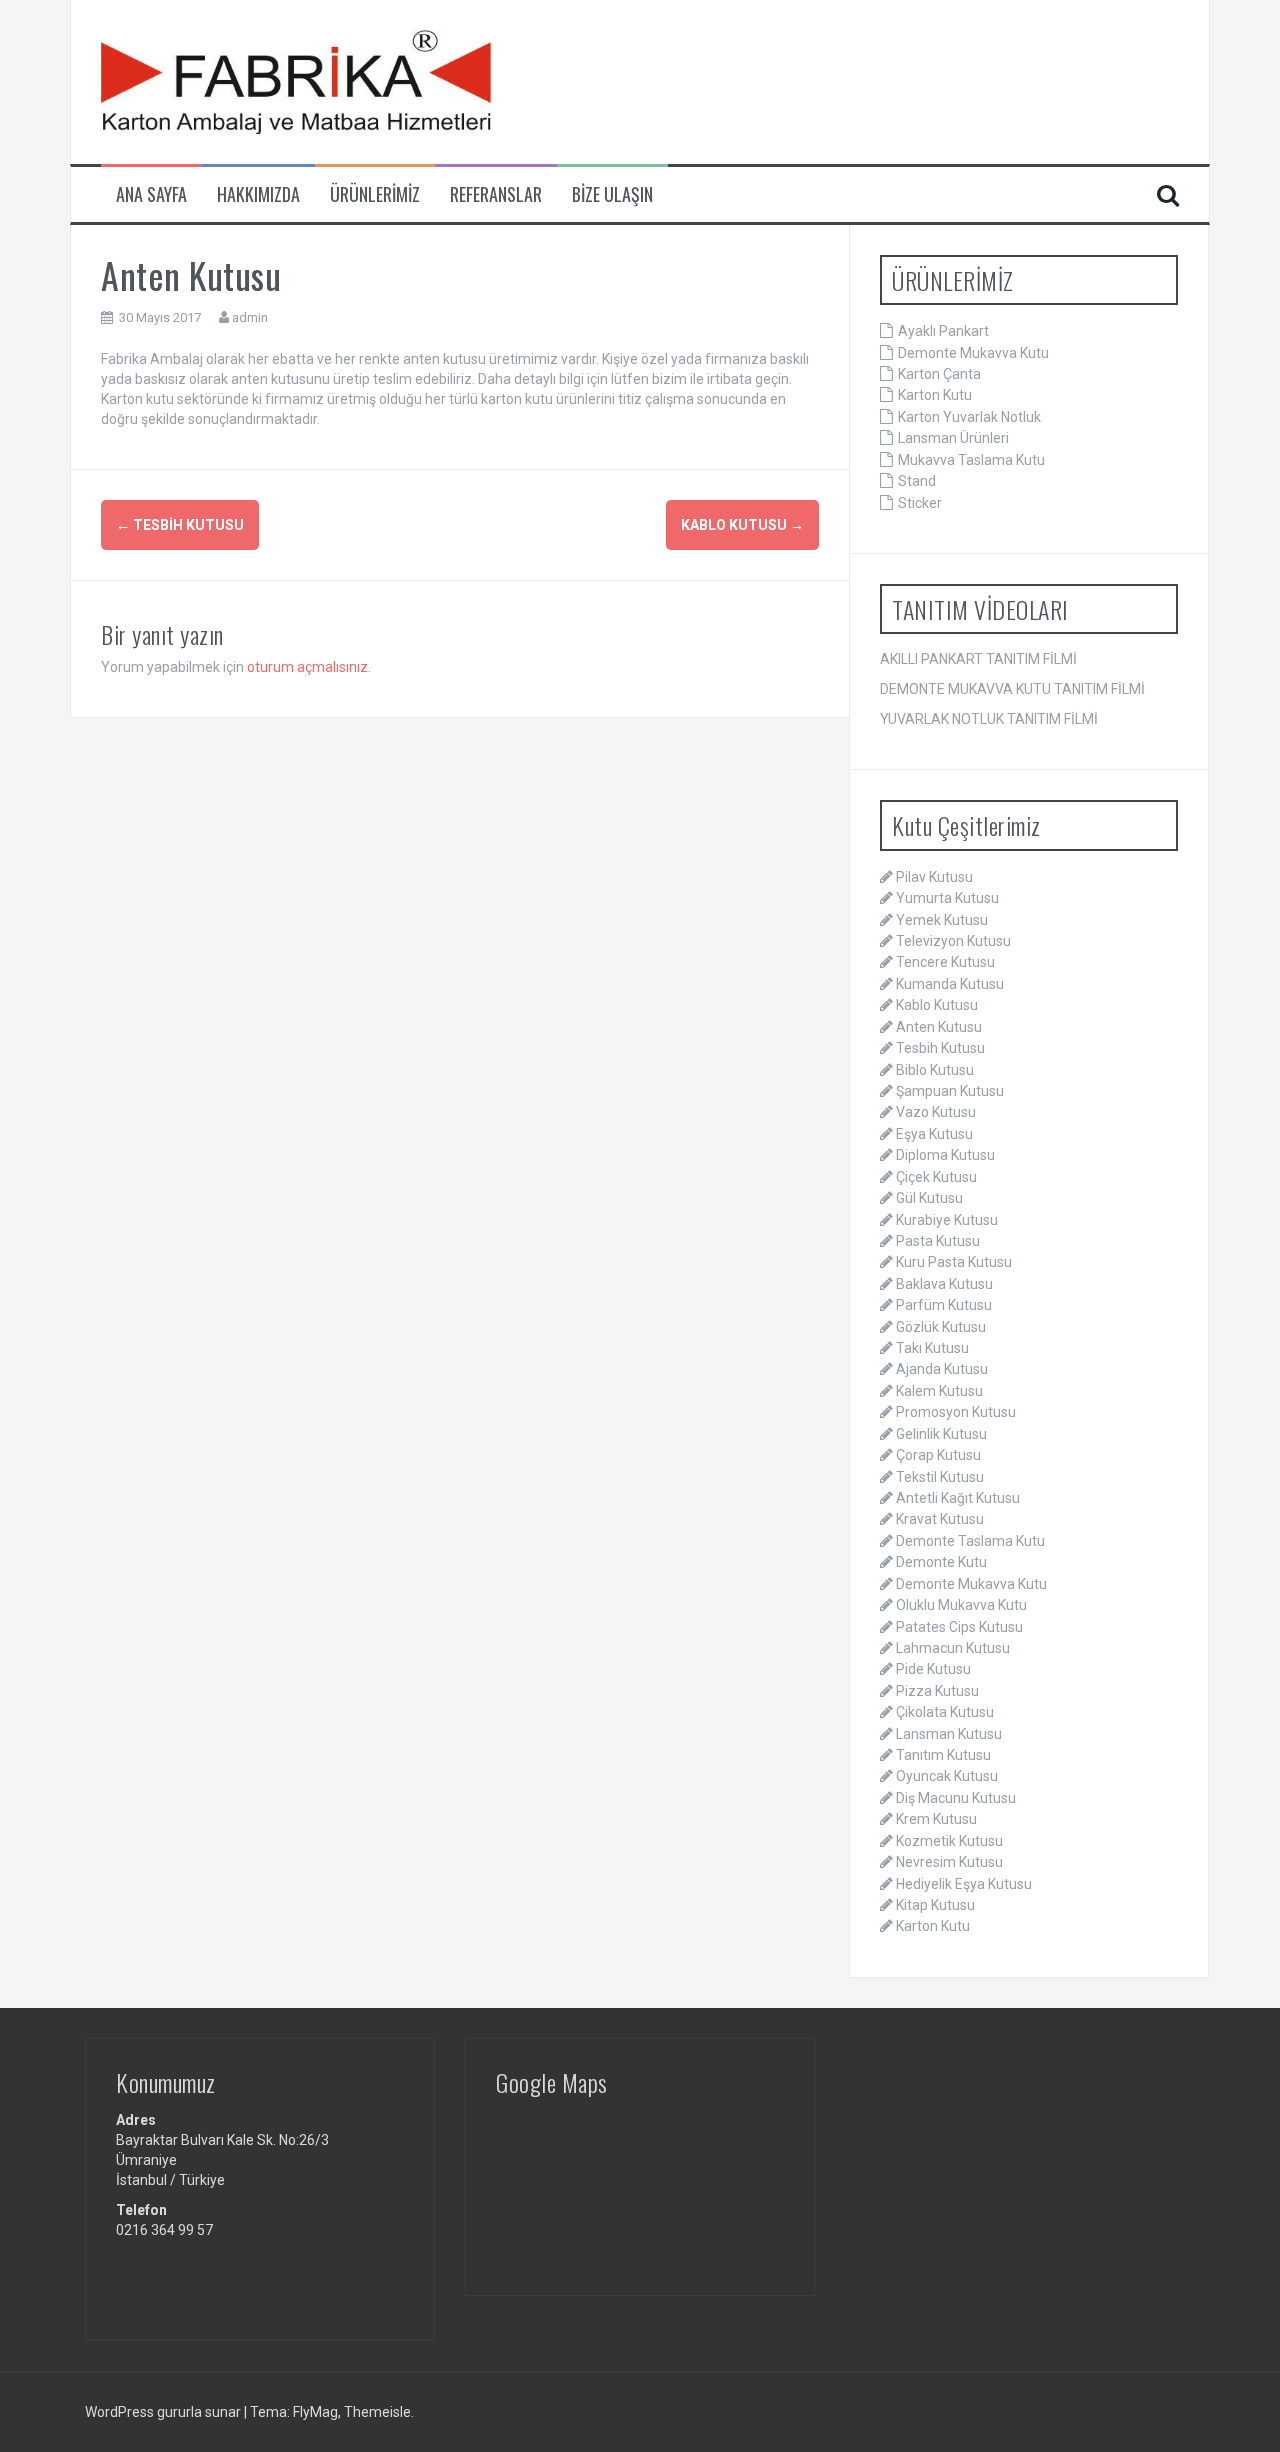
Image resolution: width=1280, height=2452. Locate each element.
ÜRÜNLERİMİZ (375, 194)
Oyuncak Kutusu (947, 1776)
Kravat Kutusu (940, 1519)
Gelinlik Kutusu (941, 1434)
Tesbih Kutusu (180, 525)
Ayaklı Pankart (943, 331)
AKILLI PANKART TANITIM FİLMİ (978, 659)
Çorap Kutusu (938, 1455)
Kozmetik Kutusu (949, 1841)
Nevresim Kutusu (949, 1862)
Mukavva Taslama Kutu (971, 460)
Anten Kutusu (939, 1027)
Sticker (920, 503)
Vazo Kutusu (936, 1112)
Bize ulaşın (612, 194)
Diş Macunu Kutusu (956, 1798)
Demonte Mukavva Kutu (973, 353)
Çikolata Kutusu (945, 1712)
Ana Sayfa (151, 194)
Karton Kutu (935, 395)
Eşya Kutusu (934, 1134)
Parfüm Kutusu (944, 1305)
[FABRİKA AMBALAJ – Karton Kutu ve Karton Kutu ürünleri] (296, 81)
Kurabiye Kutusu (947, 1220)
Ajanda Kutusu (942, 1369)
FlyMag (315, 2412)
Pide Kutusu (933, 1669)
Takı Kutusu (932, 1348)
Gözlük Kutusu (941, 1327)
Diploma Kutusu (945, 1155)
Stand (917, 481)
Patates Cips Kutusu (959, 1627)
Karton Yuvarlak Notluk (969, 417)
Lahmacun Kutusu (953, 1648)
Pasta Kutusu (938, 1241)
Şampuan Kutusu (950, 1091)
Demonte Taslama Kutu (970, 1541)
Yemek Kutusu (942, 920)
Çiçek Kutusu (936, 1177)
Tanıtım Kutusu (943, 1755)
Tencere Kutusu (945, 962)
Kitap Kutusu (935, 1905)
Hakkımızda (258, 194)
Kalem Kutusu (939, 1391)
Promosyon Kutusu (956, 1412)
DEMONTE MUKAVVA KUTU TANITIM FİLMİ (1012, 689)
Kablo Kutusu (742, 525)
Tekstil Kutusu (940, 1477)
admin (250, 317)
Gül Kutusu (929, 1198)
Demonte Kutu (941, 1562)
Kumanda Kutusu (950, 984)
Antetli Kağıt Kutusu (958, 1498)
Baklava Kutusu (944, 1284)
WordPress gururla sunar (164, 2412)
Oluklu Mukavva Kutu (961, 1605)
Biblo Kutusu (935, 1070)
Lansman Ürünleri (953, 438)
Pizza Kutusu (937, 1691)
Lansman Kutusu (949, 1734)
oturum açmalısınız (307, 667)
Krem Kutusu (936, 1819)
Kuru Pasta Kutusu (954, 1262)
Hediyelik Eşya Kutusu (964, 1884)
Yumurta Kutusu (947, 898)
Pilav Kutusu (934, 877)
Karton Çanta (939, 374)
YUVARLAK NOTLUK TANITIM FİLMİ (989, 719)
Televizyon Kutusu (953, 941)
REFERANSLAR (496, 194)
